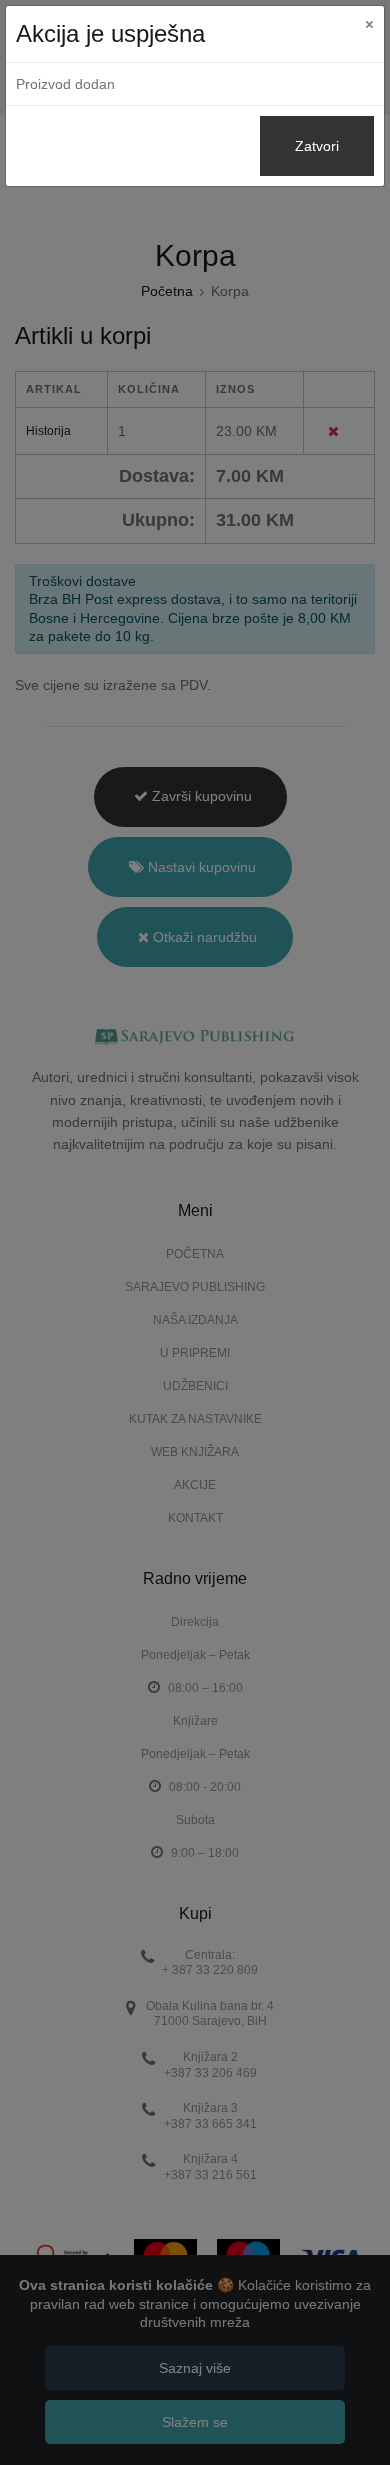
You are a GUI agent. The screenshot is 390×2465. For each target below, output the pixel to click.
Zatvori (317, 146)
